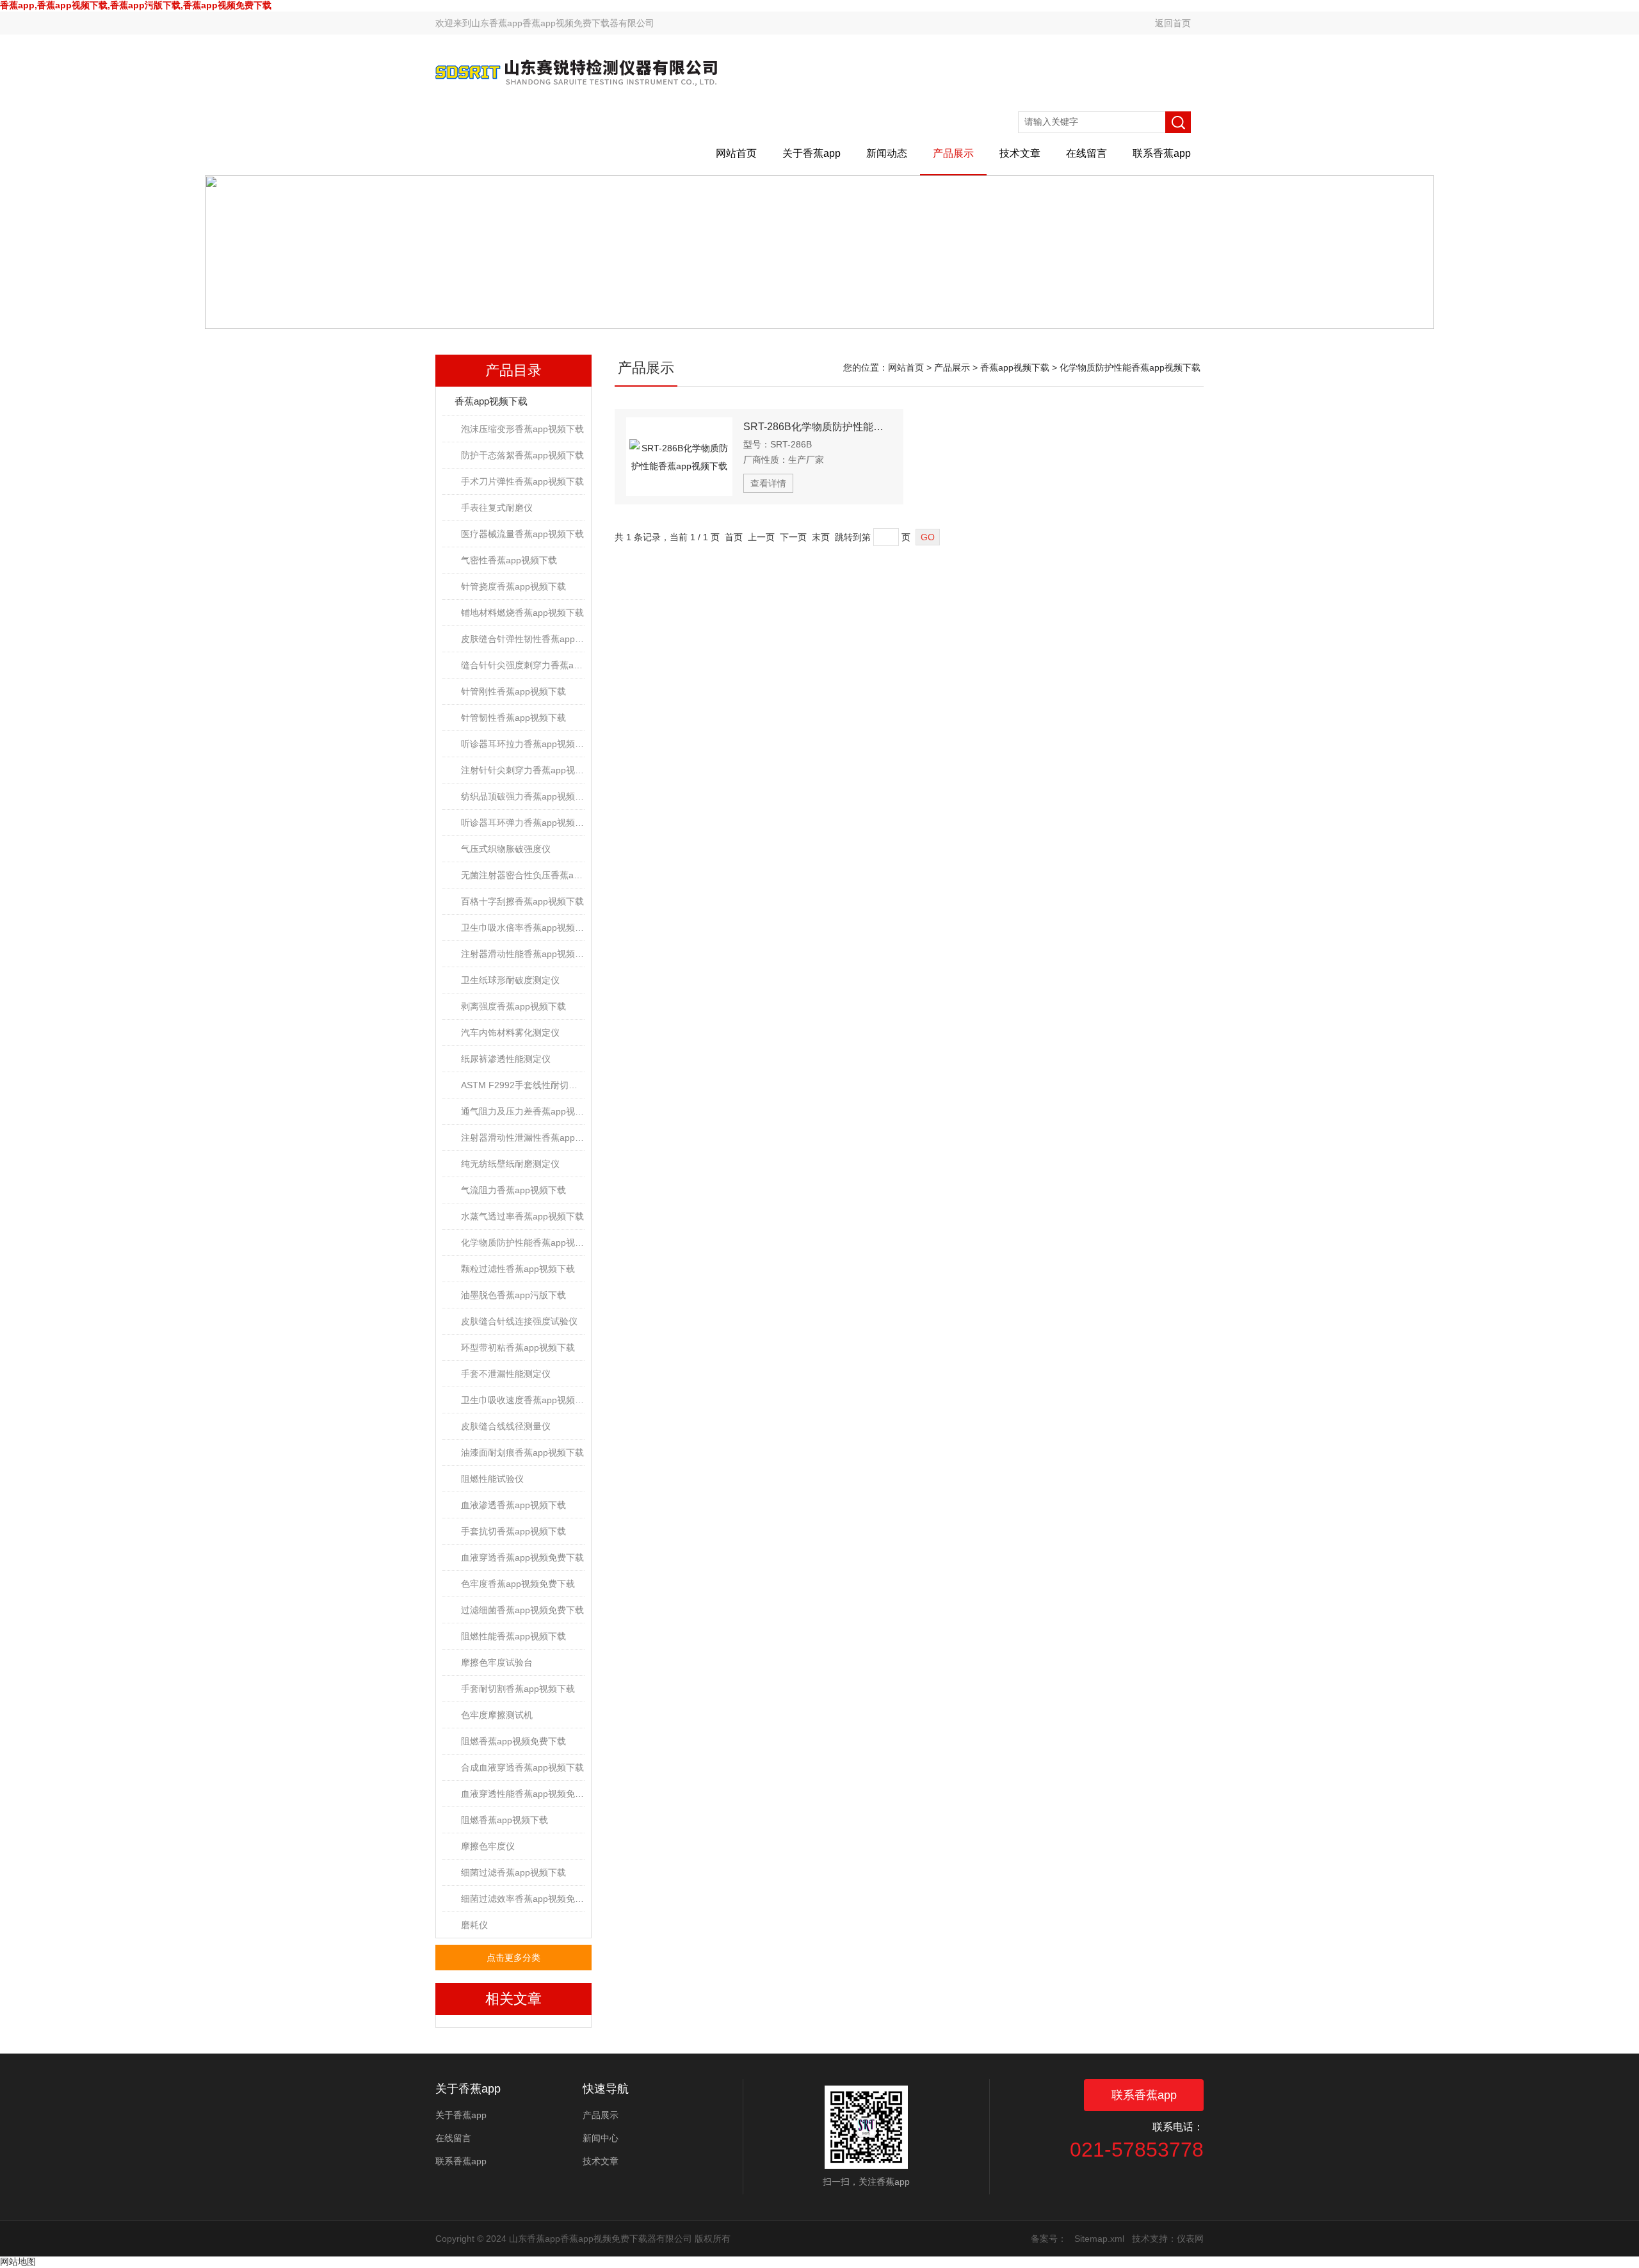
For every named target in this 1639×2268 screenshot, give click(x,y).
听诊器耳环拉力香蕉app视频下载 (523, 744)
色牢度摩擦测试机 (497, 1715)
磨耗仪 (474, 1925)
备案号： (1049, 2239)
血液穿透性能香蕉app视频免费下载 (523, 1794)
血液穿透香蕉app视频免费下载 (522, 1557)
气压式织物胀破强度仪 (506, 849)
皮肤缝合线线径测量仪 (506, 1426)
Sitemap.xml (1099, 2239)
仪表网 (1190, 2239)
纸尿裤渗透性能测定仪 (506, 1059)
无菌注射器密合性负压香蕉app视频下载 (523, 875)
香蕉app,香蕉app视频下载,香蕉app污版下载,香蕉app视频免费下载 (136, 5)
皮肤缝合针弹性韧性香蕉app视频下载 (523, 639)
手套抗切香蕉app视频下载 (513, 1531)
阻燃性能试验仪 (492, 1479)
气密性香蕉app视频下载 (509, 560)
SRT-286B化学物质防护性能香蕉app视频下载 (818, 427)
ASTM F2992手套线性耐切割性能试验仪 (523, 1085)
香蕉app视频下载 (491, 401)
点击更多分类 (513, 1958)
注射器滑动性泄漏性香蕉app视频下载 (523, 1138)
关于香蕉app (811, 153)
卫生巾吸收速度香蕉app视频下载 (523, 1400)
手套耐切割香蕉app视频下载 (518, 1689)
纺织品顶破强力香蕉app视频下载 (523, 796)
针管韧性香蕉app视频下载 (513, 718)
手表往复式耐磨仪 (497, 508)
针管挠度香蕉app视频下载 (513, 586)
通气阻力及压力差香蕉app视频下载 (523, 1111)
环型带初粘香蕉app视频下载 (518, 1347)
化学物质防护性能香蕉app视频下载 (523, 1243)
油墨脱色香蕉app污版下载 (513, 1295)
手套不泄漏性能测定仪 (506, 1374)
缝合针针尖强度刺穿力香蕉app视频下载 (523, 665)
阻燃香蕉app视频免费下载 (513, 1741)
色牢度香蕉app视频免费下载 (518, 1584)
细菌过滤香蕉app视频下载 (513, 1872)
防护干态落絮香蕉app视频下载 (522, 455)
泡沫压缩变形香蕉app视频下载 (522, 429)
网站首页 (736, 153)
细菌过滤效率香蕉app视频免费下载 (523, 1899)
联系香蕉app (1162, 153)
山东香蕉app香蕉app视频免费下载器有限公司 (563, 23)
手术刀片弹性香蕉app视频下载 (522, 481)
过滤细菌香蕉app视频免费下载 (522, 1610)
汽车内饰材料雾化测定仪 (510, 1033)
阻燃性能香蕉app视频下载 (513, 1636)
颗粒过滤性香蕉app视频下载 (518, 1269)
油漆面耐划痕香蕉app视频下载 (522, 1452)
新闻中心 (601, 2138)
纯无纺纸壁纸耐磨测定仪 (510, 1164)
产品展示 (953, 153)
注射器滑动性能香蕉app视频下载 (523, 954)
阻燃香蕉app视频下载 (505, 1820)
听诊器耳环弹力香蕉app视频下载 (523, 823)
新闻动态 (887, 153)
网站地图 (18, 2262)
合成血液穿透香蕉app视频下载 (522, 1767)
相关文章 (513, 1999)
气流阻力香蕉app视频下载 (513, 1190)
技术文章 (1020, 153)
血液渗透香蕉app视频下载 (513, 1505)
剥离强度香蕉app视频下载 (513, 1006)
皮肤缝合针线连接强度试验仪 (519, 1321)
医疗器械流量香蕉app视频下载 (522, 534)
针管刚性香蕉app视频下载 (513, 691)
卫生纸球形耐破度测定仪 (510, 980)
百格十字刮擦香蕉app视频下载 (522, 901)
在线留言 (1086, 153)
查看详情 (768, 483)
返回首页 (1173, 23)
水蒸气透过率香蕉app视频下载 (522, 1216)
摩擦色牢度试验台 (497, 1662)
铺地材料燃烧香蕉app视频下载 (522, 613)
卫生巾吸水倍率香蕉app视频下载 (523, 928)
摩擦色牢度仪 (488, 1846)
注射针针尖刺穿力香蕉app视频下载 (523, 770)
